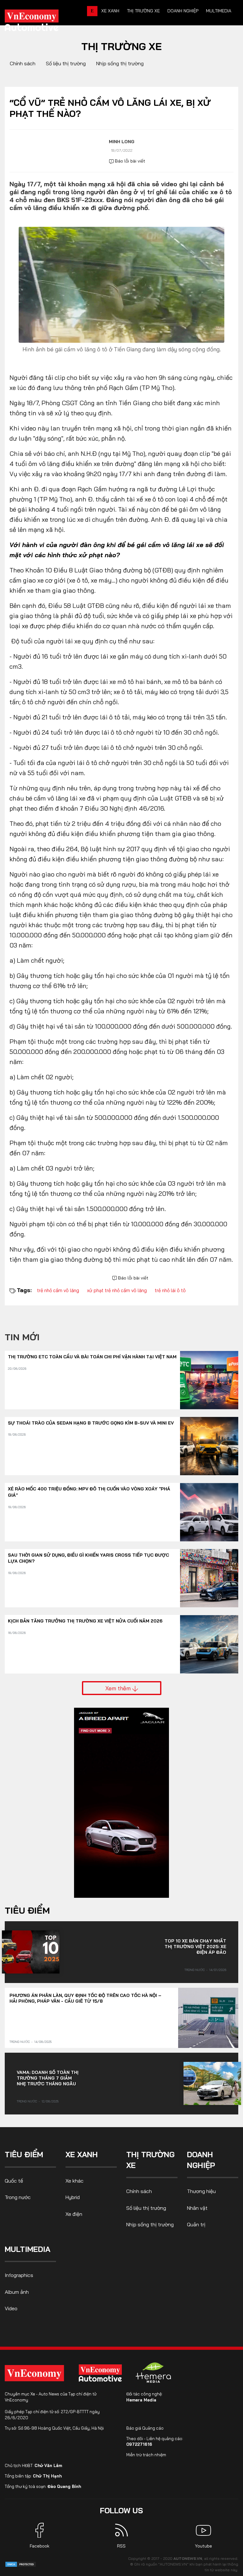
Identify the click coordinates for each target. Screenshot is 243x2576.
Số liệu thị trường (66, 63)
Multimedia (219, 11)
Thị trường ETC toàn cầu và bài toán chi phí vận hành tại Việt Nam (92, 1357)
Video (11, 2308)
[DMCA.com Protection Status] (21, 2564)
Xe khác (75, 2181)
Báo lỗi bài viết (129, 161)
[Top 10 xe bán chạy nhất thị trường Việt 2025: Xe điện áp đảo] (31, 1952)
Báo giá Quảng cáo (145, 2428)
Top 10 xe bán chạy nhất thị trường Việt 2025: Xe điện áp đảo (195, 1947)
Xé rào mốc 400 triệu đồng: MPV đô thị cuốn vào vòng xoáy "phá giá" (89, 1492)
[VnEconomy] (34, 2373)
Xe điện (74, 2214)
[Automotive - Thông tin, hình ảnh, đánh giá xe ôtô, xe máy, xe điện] (42, 22)
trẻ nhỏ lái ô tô (170, 1290)
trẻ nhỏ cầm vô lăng (58, 1290)
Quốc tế (14, 2181)
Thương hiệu (201, 2191)
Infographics (19, 2275)
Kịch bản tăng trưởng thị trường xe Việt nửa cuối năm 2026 (85, 1621)
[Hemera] (153, 2373)
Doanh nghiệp (183, 11)
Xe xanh (110, 11)
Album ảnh (17, 2292)
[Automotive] (102, 2373)
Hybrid (73, 2197)
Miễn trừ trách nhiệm (146, 2455)
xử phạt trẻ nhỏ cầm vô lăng (117, 1290)
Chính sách (23, 63)
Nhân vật (197, 2208)
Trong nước (195, 1970)
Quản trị (196, 2224)
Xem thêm (119, 1688)
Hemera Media (141, 2400)
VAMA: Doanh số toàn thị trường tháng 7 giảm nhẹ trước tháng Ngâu (48, 2078)
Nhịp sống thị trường (120, 63)
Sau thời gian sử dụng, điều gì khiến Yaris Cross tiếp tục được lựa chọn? (88, 1558)
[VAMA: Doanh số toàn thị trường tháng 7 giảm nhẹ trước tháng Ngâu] (212, 2083)
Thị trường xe (143, 11)
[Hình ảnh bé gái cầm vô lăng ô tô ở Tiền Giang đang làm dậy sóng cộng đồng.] (121, 284)
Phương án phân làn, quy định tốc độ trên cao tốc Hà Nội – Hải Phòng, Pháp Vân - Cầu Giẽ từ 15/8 (85, 1998)
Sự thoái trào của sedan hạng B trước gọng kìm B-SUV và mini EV (91, 1423)
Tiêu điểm (27, 1910)
